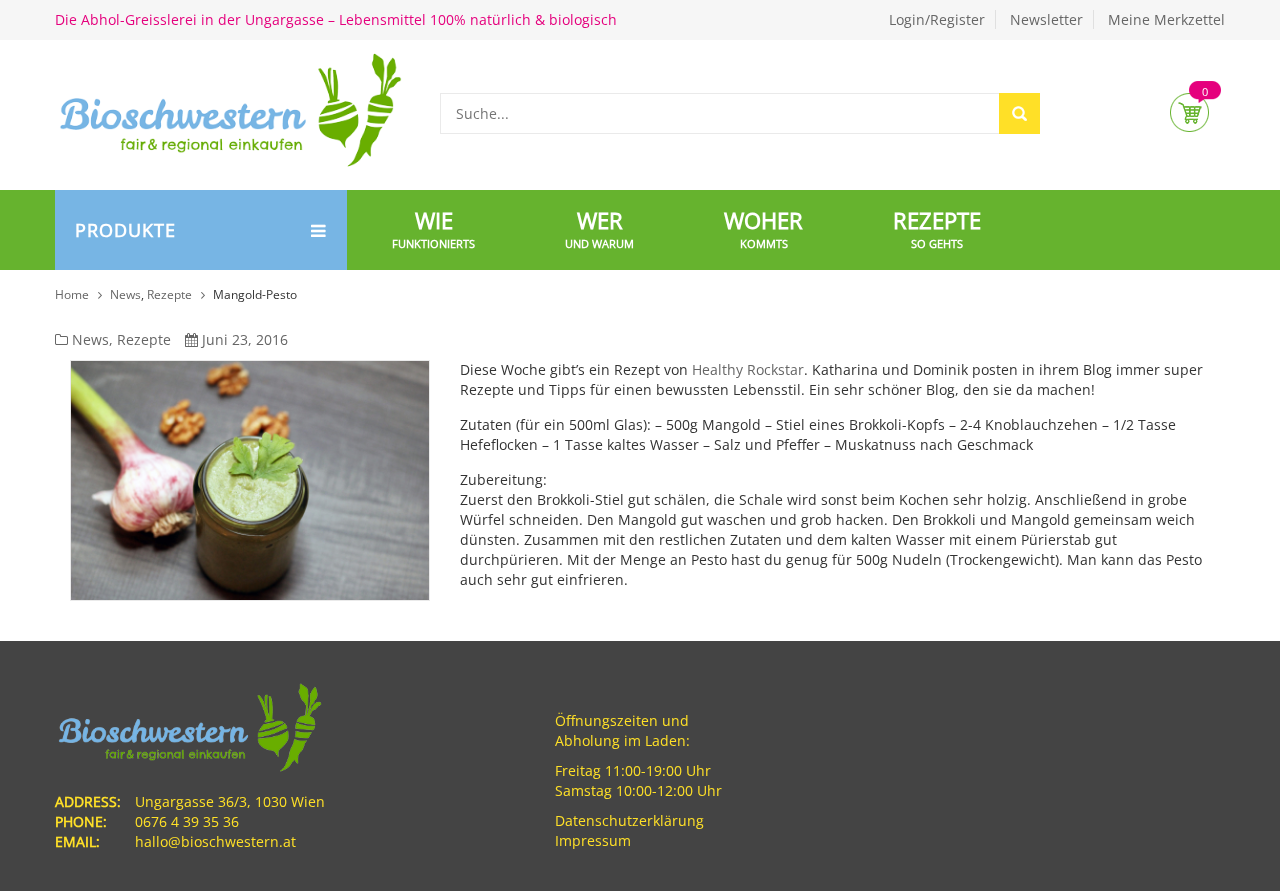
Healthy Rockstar (748, 369)
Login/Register (937, 19)
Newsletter (1046, 19)
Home (72, 294)
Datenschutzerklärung (629, 820)
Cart (1189, 112)
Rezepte (169, 294)
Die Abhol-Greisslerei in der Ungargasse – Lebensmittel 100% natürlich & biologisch (336, 19)
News (125, 294)
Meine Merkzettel (1166, 19)
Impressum (593, 840)
